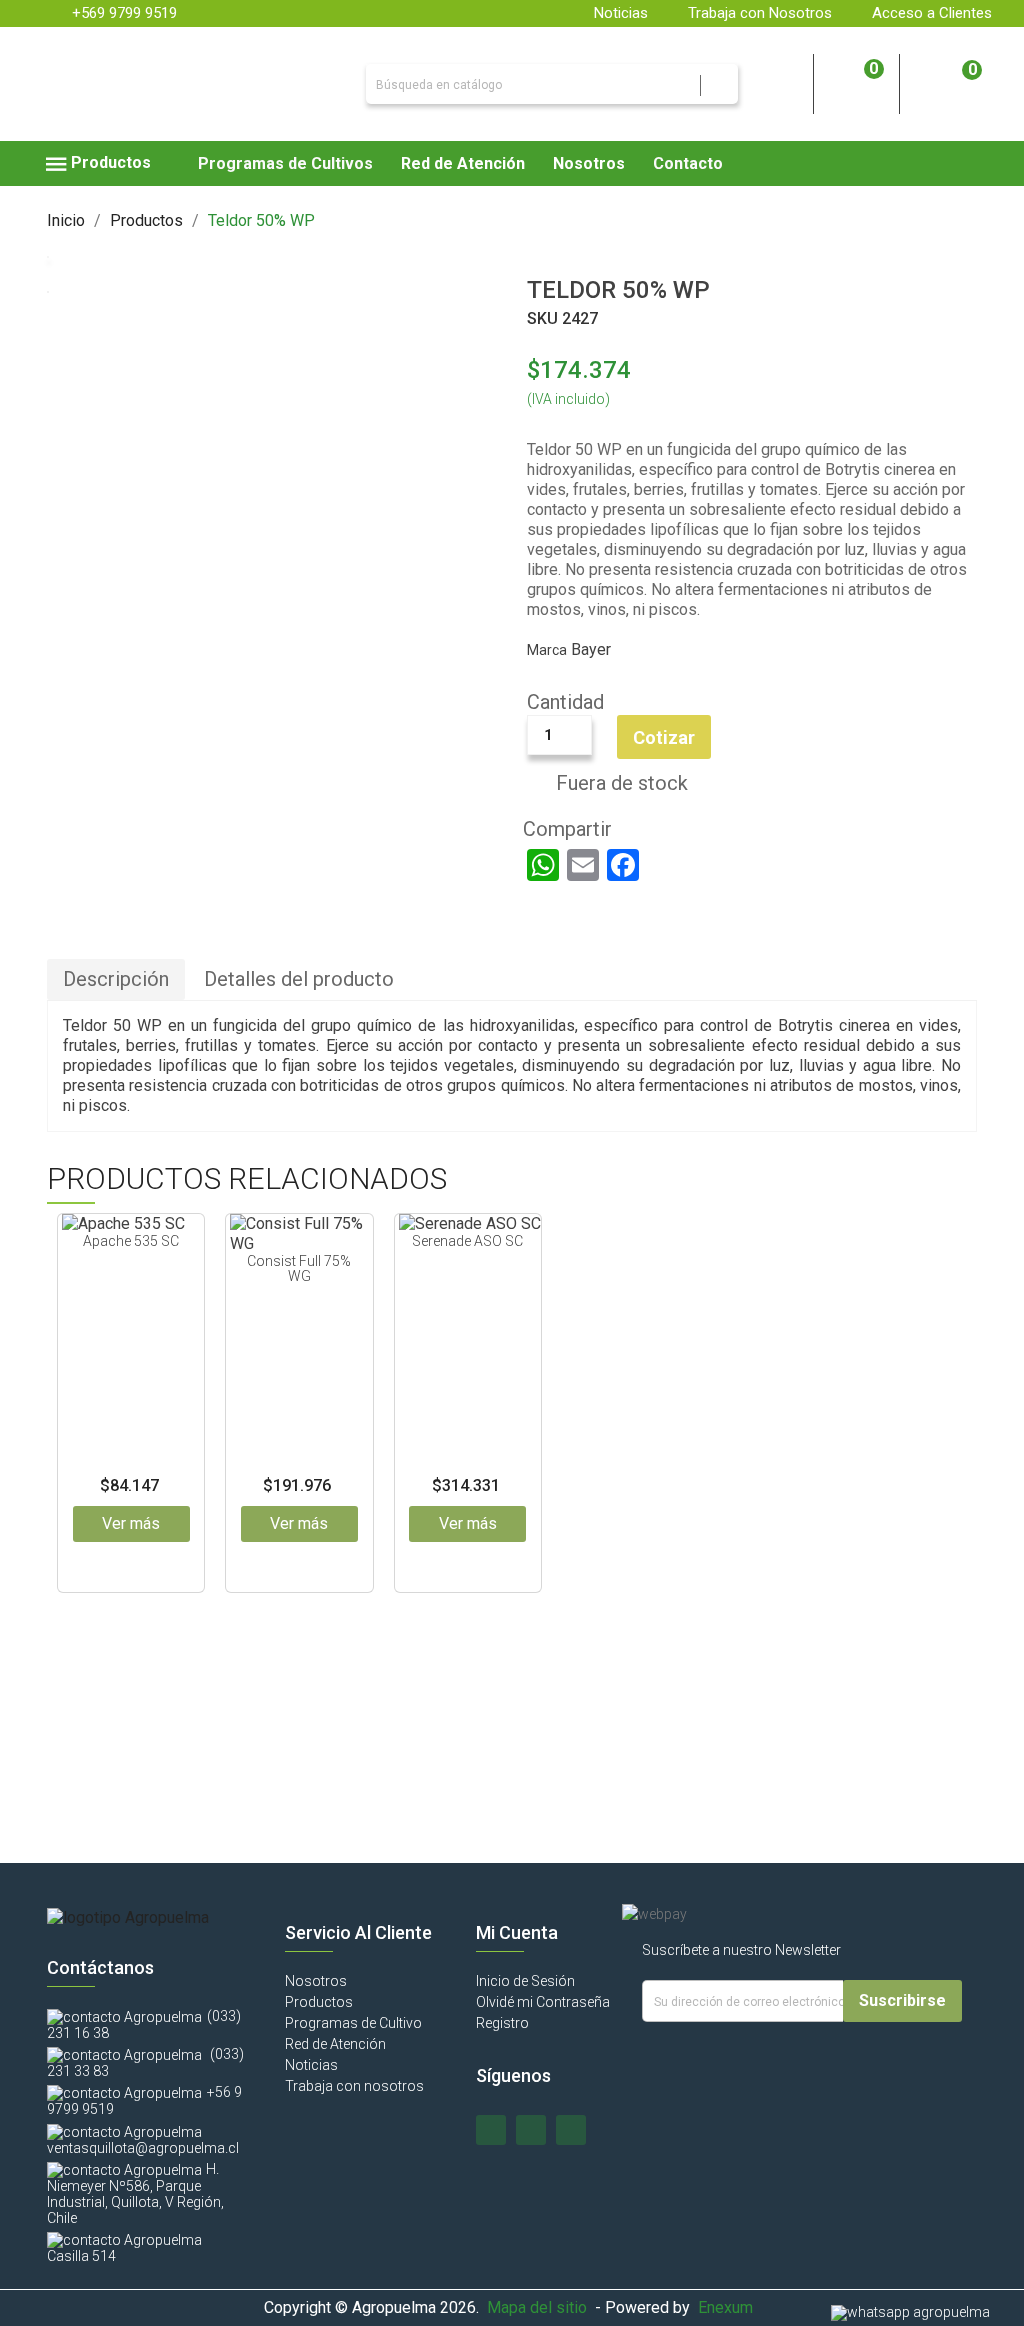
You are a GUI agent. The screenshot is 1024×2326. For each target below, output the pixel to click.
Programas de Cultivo (353, 2023)
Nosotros (316, 1981)
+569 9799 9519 (124, 13)
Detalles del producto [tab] (299, 979)
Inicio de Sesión (525, 1981)
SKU (542, 318)
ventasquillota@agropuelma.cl (143, 2148)
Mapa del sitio (537, 2307)
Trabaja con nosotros (354, 2086)
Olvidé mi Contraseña (543, 2002)
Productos (319, 2002)
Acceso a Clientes (932, 13)
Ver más (131, 1523)
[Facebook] (623, 865)
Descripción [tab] (116, 979)
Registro (502, 2023)
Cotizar (664, 737)
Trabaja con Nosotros (760, 13)
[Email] (583, 865)
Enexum (729, 2307)
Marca (547, 650)
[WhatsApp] (543, 865)
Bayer (591, 649)
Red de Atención (335, 2044)
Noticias (621, 13)
